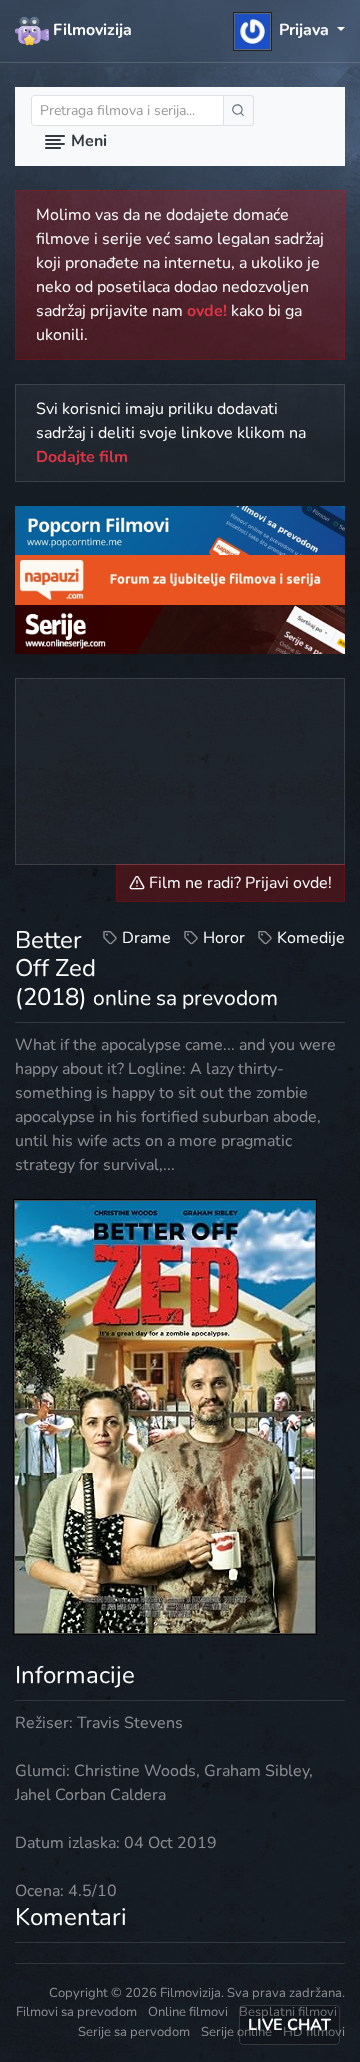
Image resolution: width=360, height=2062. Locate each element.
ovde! (207, 311)
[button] (289, 30)
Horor (224, 938)
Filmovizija (90, 30)
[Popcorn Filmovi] (180, 530)
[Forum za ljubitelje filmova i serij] (180, 579)
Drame (146, 938)
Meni (87, 141)
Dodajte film (82, 457)
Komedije (311, 938)
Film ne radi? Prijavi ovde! (238, 883)
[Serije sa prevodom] (180, 628)
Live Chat (289, 2025)
